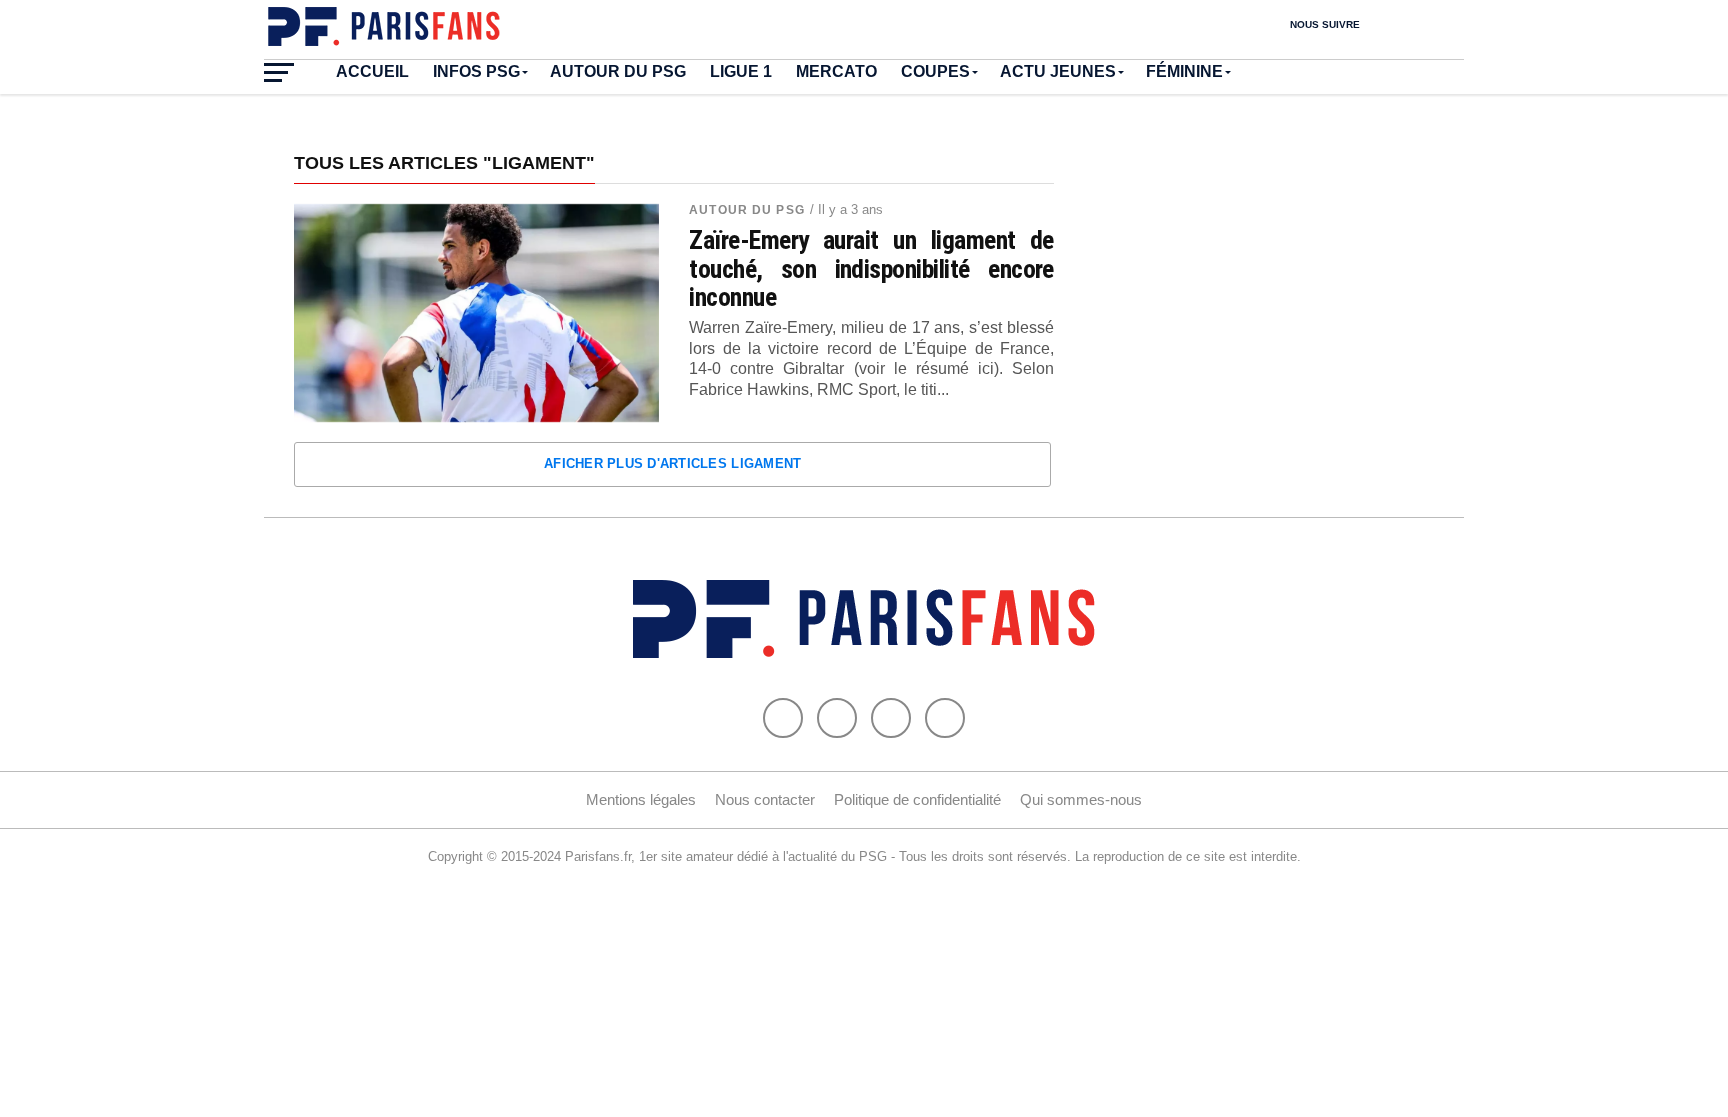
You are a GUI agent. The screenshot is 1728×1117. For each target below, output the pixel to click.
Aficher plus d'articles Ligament (672, 463)
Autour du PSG (618, 71)
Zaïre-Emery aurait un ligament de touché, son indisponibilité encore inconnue (871, 268)
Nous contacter (765, 799)
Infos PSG (476, 71)
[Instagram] (945, 718)
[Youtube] (891, 718)
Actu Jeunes (1058, 71)
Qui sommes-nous (1081, 799)
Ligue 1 (741, 71)
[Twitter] (837, 718)
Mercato (836, 71)
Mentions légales (641, 799)
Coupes (935, 71)
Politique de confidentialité (917, 799)
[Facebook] (783, 718)
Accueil (372, 71)
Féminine (1184, 71)
